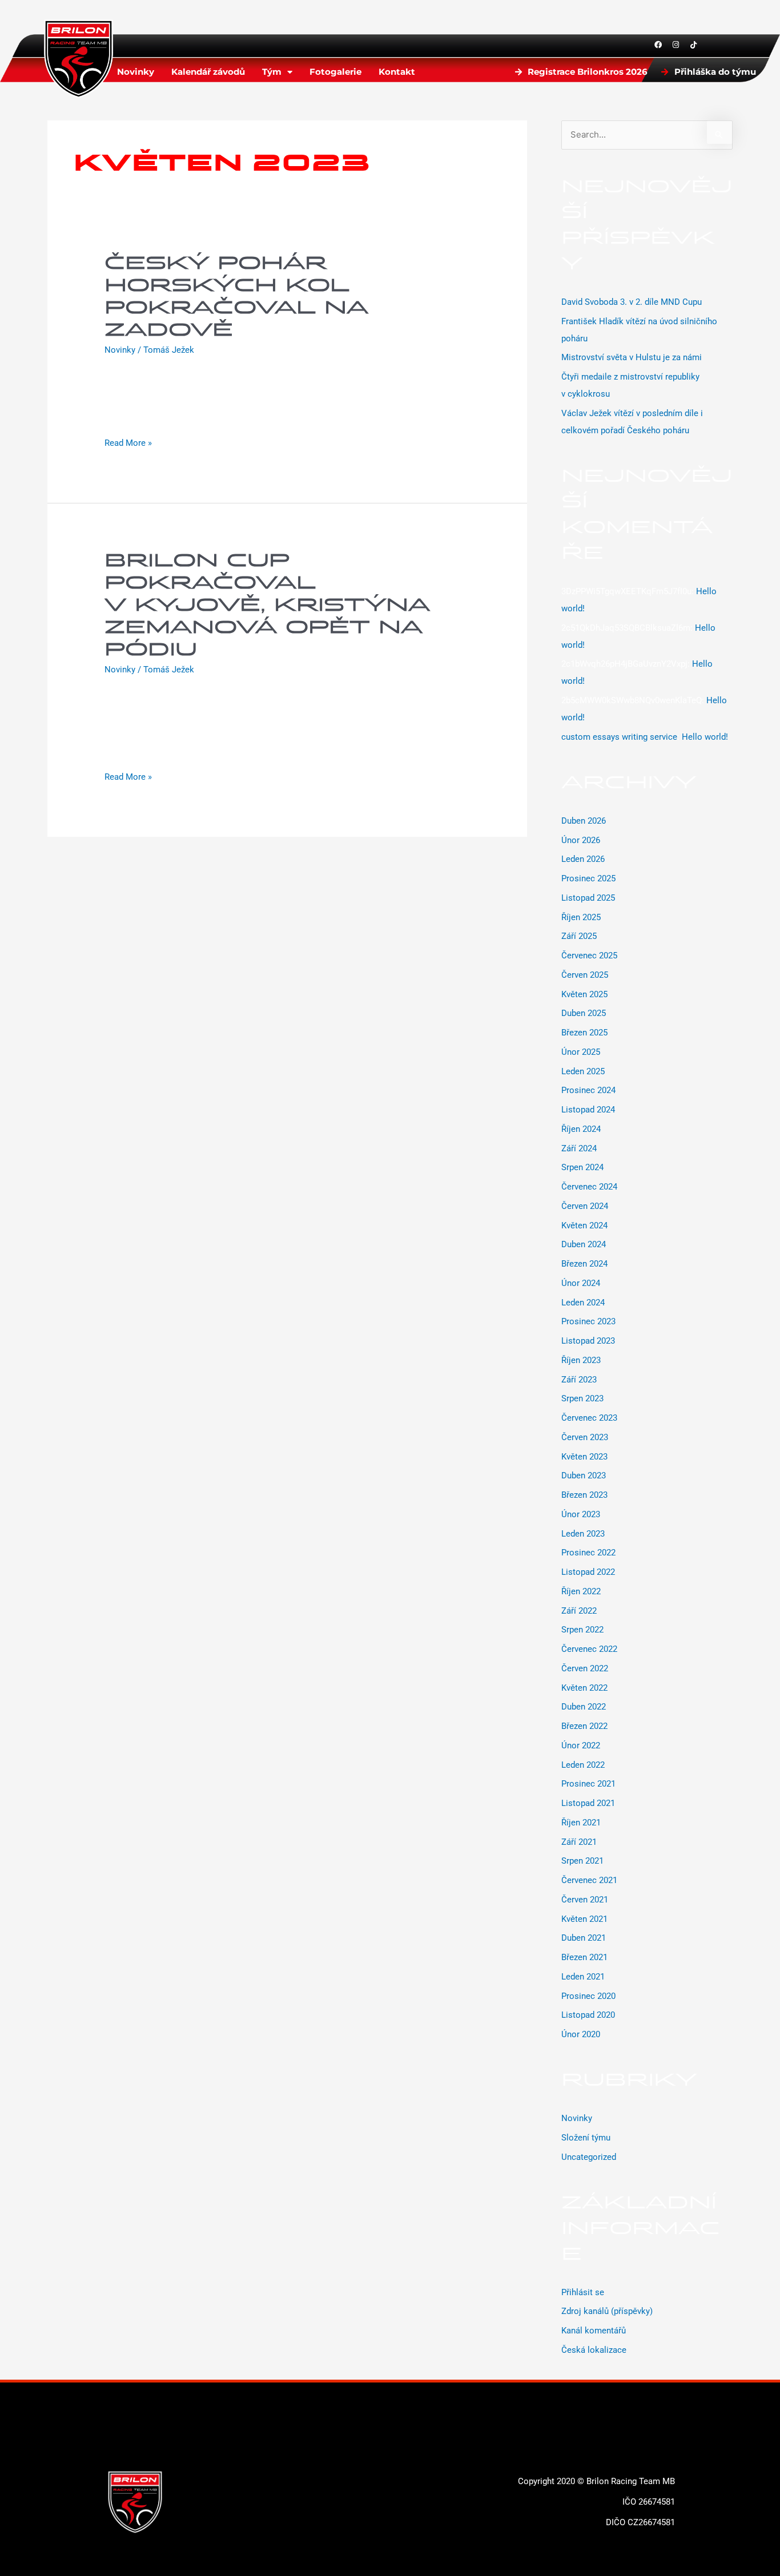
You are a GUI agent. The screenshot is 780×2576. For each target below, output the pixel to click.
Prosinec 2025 (588, 878)
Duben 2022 (584, 1707)
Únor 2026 (581, 840)
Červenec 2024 (589, 1187)
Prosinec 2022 (588, 1553)
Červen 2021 (585, 1900)
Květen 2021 (584, 1919)
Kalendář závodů (208, 72)
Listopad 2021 (588, 1803)
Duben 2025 (584, 1013)
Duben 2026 (584, 821)
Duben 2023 (584, 1476)
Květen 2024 (584, 1225)
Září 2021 (579, 1842)
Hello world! (705, 737)
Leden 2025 (583, 1071)
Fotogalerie (335, 72)
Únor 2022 (581, 1745)
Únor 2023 (581, 1514)
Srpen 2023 (582, 1398)
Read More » (128, 442)
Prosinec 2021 (588, 1784)
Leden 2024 (583, 1303)
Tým (272, 72)
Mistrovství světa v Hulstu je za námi (632, 357)
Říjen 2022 (581, 1591)
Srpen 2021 (582, 1861)
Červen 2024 (585, 1206)
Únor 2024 (581, 1283)
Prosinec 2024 (588, 1090)
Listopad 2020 (588, 2015)
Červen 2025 (585, 975)
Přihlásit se (583, 2292)
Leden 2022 (583, 1765)
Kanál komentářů (594, 2331)
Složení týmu (586, 2138)
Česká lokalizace (594, 2350)
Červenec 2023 (589, 1418)
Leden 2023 (583, 1534)
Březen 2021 (584, 1957)
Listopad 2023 (588, 1341)
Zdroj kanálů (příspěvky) (607, 2311)
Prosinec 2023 (588, 1321)
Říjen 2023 (581, 1360)
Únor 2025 (581, 1052)
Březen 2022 (584, 1726)
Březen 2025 (584, 1033)
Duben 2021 (584, 1938)
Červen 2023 (585, 1437)
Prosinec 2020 (588, 1996)
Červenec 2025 (589, 956)
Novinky (136, 72)
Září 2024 (579, 1148)
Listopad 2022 (588, 1572)
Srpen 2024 (582, 1167)
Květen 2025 (584, 994)
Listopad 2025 (588, 898)
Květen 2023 (584, 1457)
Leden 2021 (583, 1977)
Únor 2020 (581, 2034)
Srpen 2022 (582, 1630)
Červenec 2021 (589, 1880)
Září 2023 (579, 1380)
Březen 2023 (584, 1495)
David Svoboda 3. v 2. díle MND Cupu (632, 302)
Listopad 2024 (588, 1110)
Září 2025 (579, 936)
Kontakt (397, 72)
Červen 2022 (585, 1668)
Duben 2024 (584, 1244)
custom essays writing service (619, 737)
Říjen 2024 (581, 1129)
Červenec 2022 (589, 1649)
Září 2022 (579, 1611)
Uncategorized (589, 2157)
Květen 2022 (584, 1688)
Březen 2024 (584, 1264)
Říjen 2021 (581, 1823)
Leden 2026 (583, 859)
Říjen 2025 (581, 917)
